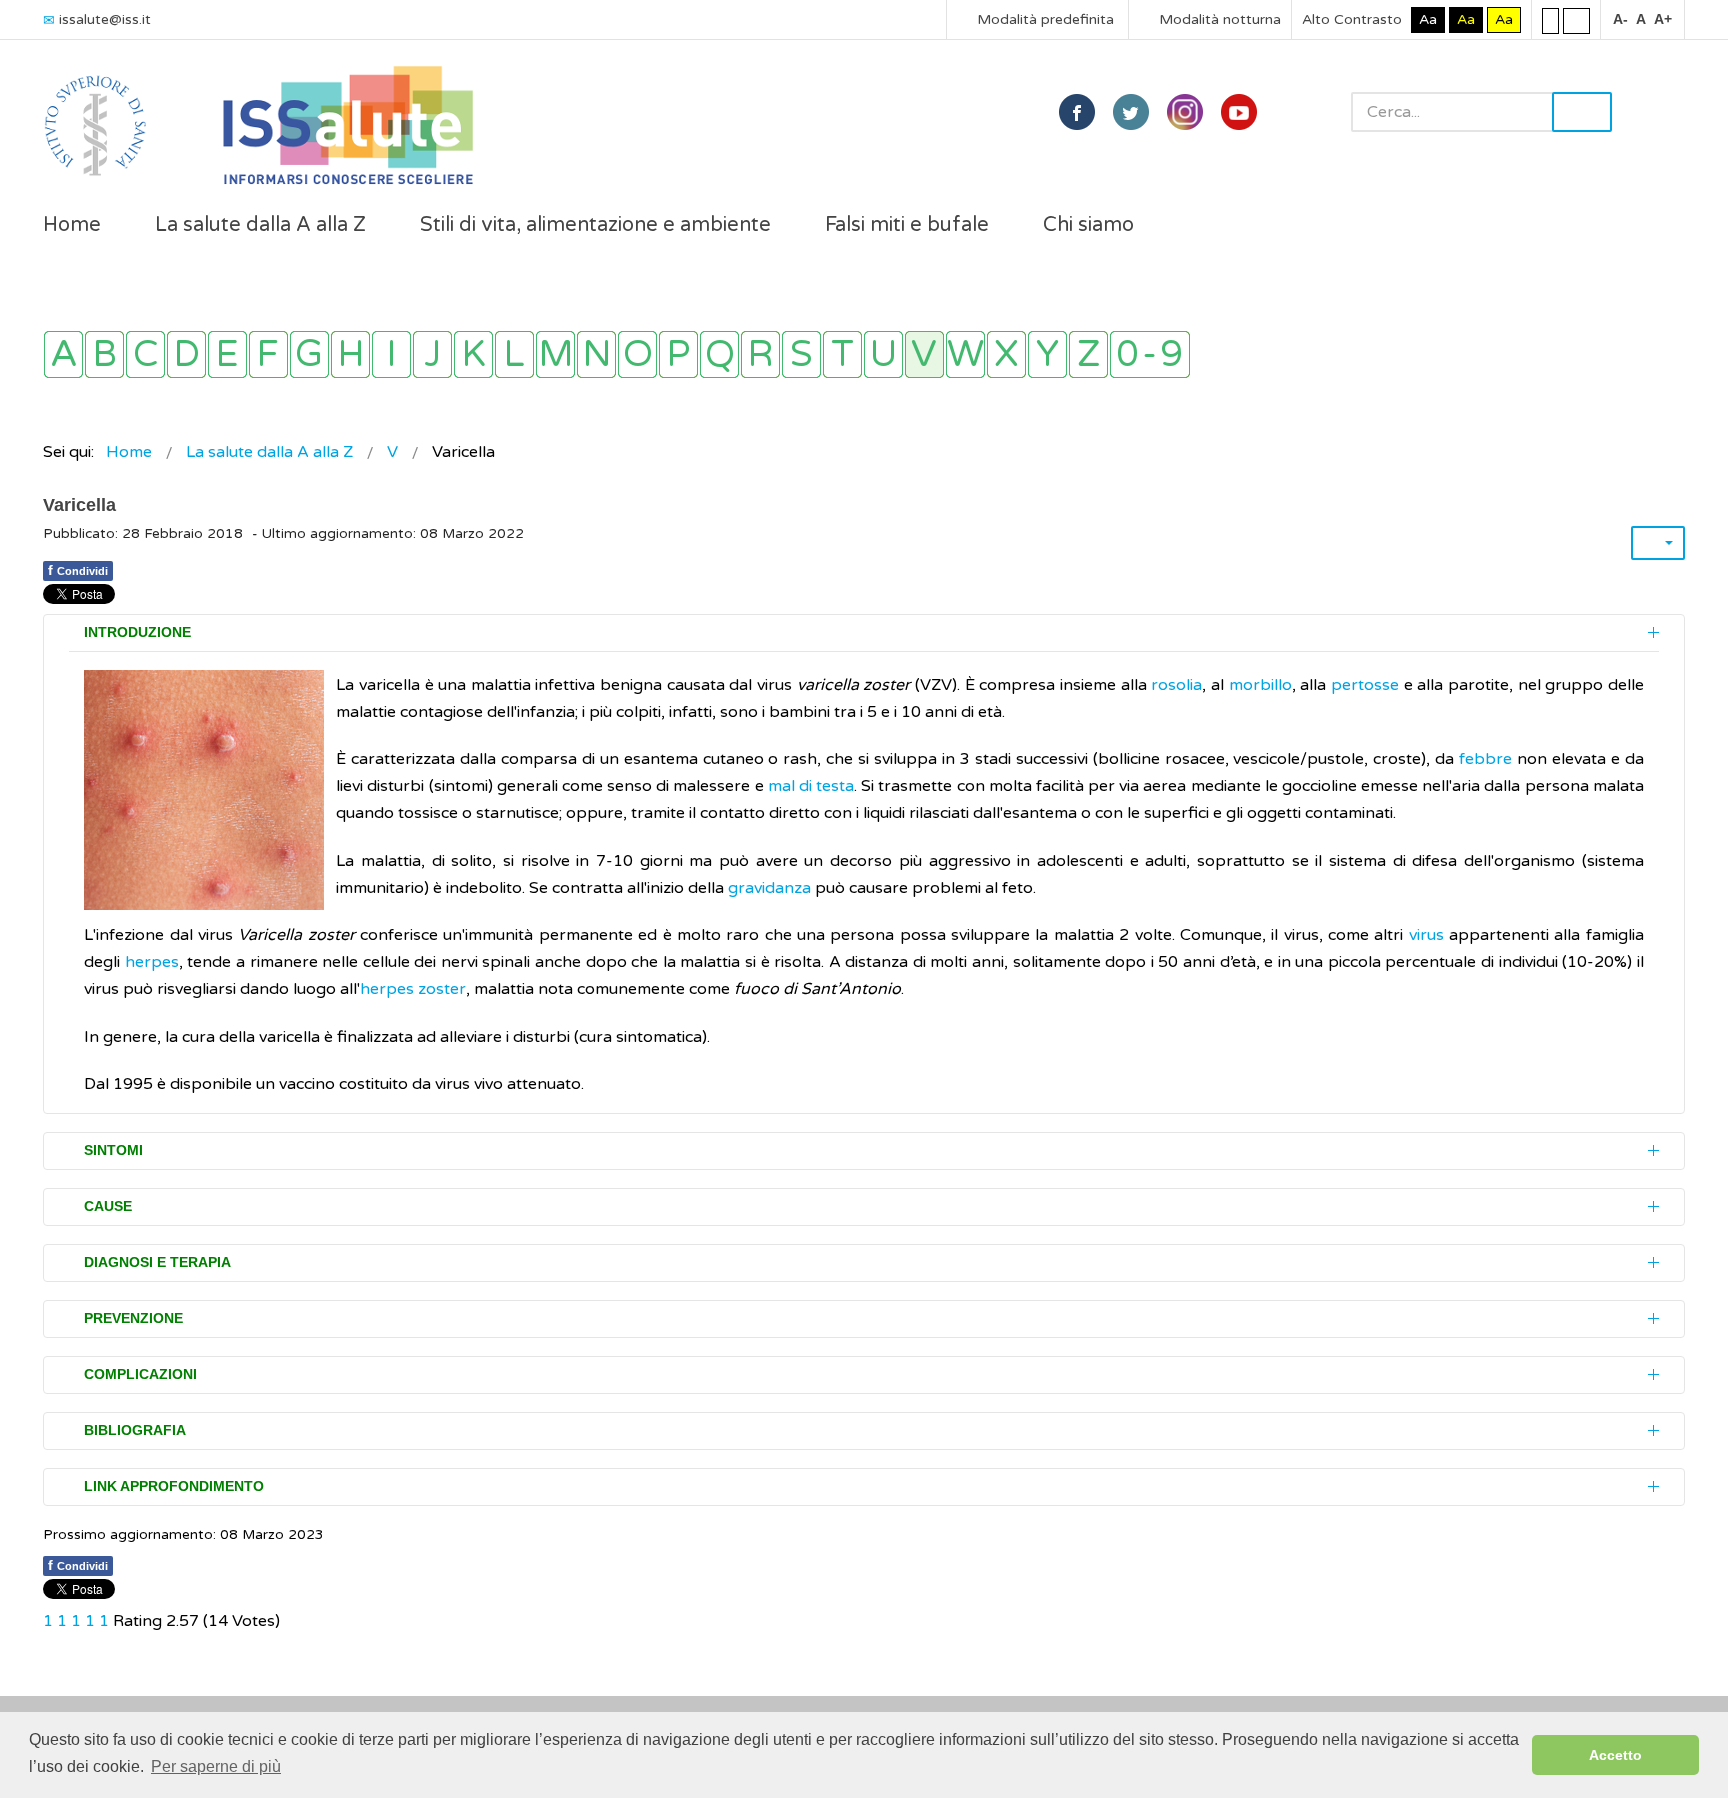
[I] (391, 354)
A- (1620, 19)
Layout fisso (1550, 20)
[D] (186, 354)
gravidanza (769, 888)
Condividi (78, 570)
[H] (350, 354)
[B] (104, 354)
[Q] (719, 354)
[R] (760, 354)
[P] (678, 354)
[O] (637, 354)
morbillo (1260, 685)
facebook (1077, 112)
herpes (152, 962)
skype (1239, 112)
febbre (1488, 759)
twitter (1131, 112)
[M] (555, 354)
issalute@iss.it (105, 19)
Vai (1582, 112)
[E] (227, 354)
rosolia (1176, 685)
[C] (145, 354)
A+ (1663, 19)
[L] (514, 354)
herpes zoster (413, 989)
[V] (924, 354)
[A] (63, 354)
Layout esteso (1576, 20)
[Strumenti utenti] (1658, 543)
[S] (801, 354)
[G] (309, 354)
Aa (1428, 19)
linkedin (1185, 112)
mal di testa (811, 786)
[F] (268, 354)
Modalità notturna (1218, 19)
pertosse (1365, 685)
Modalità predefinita (1043, 19)
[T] (842, 354)
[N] (596, 354)
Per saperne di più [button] (216, 1766)
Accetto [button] (1615, 1755)
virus (1423, 935)
